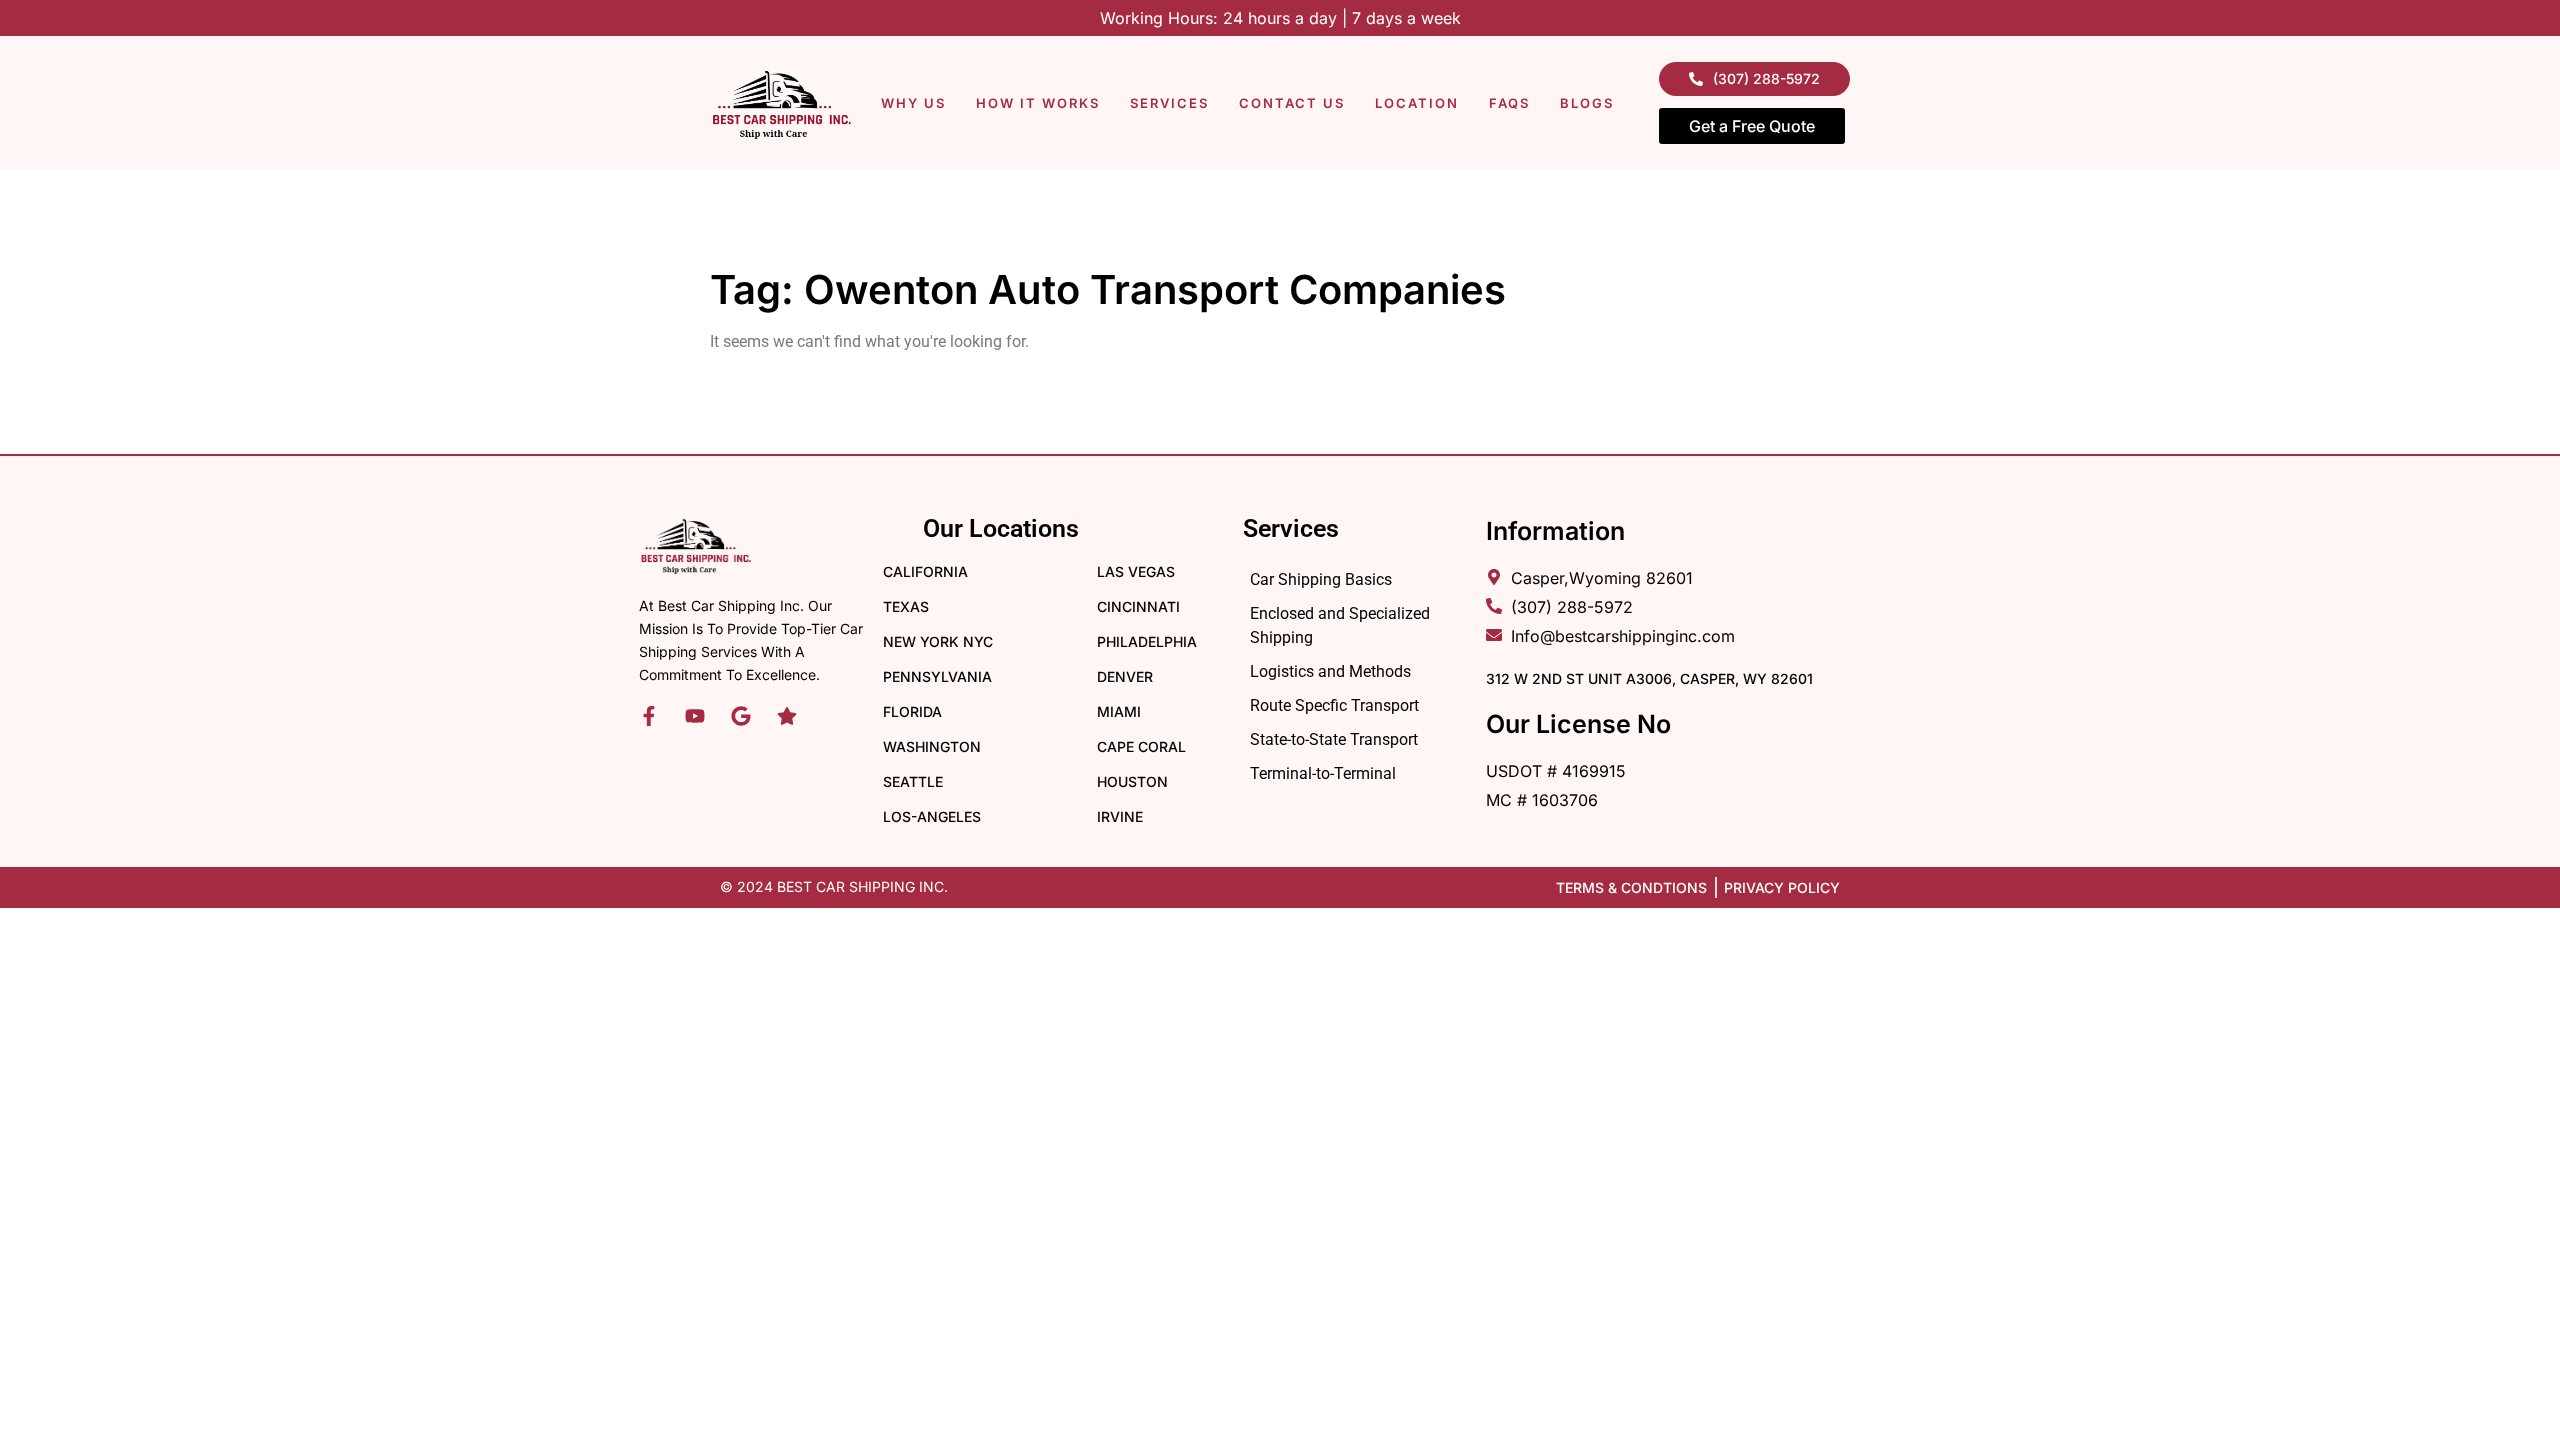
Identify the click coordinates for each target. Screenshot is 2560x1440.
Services (1169, 103)
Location (1417, 103)
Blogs (1587, 103)
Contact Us (1292, 103)
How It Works (1038, 103)
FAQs (1509, 103)
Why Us (913, 103)
